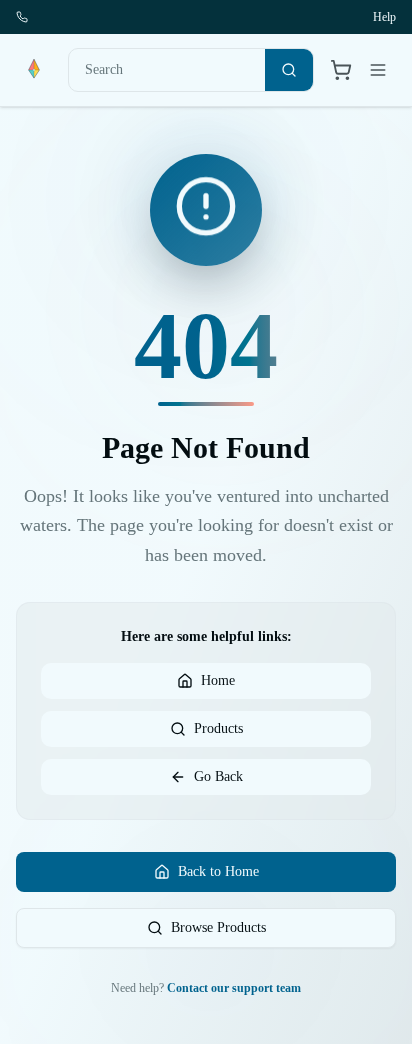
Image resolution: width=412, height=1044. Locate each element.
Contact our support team (234, 988)
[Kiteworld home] (34, 70)
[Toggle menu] (378, 70)
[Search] (289, 70)
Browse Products (218, 927)
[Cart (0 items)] (341, 70)
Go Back (218, 776)
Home (218, 680)
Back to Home (218, 871)
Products (218, 728)
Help (384, 17)
